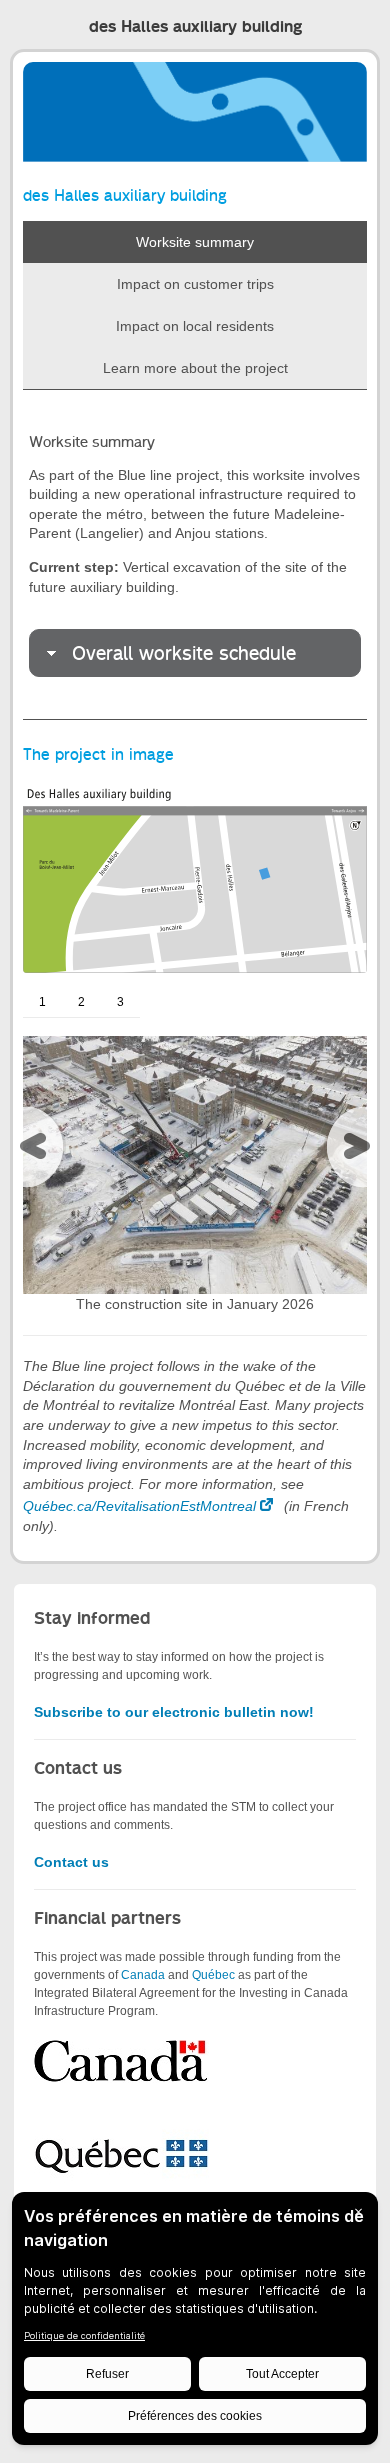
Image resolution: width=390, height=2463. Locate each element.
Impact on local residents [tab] (195, 326)
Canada (143, 1975)
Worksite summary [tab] (195, 242)
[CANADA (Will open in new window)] (121, 2061)
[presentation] (38, 1151)
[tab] (195, 653)
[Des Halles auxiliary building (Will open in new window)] (195, 875)
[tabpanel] (195, 554)
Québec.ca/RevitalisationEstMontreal (139, 1506)
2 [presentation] (81, 1002)
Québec (213, 1975)
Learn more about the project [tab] (195, 368)
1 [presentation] (42, 1002)
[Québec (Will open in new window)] (121, 2152)
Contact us (71, 1862)
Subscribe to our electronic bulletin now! (174, 1712)
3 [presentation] (120, 1002)
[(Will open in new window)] (195, 1164)
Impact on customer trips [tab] (195, 284)
